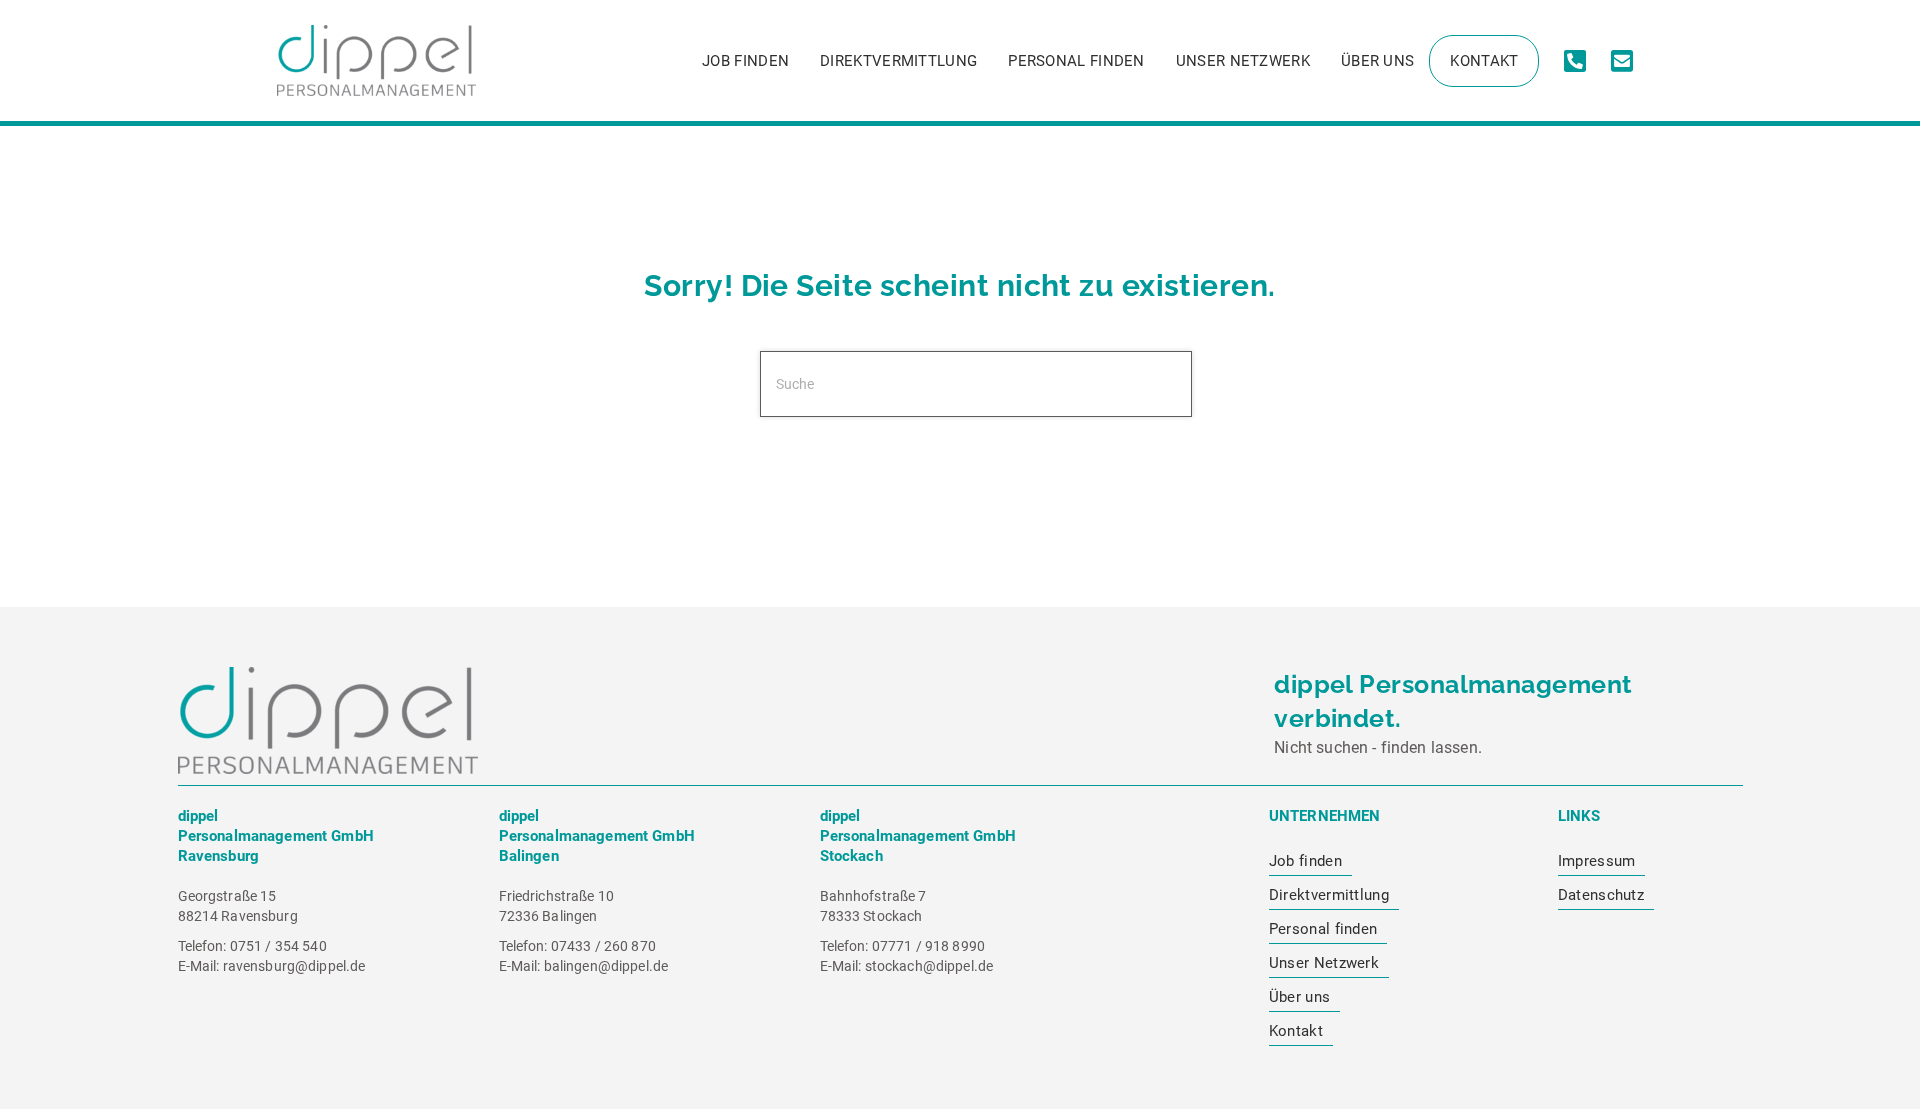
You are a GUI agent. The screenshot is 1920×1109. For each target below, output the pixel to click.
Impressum (1597, 861)
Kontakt (1484, 61)
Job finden (745, 61)
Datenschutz (1601, 895)
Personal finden (1076, 61)
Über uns (1377, 61)
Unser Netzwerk (1243, 61)
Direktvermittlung (898, 61)
